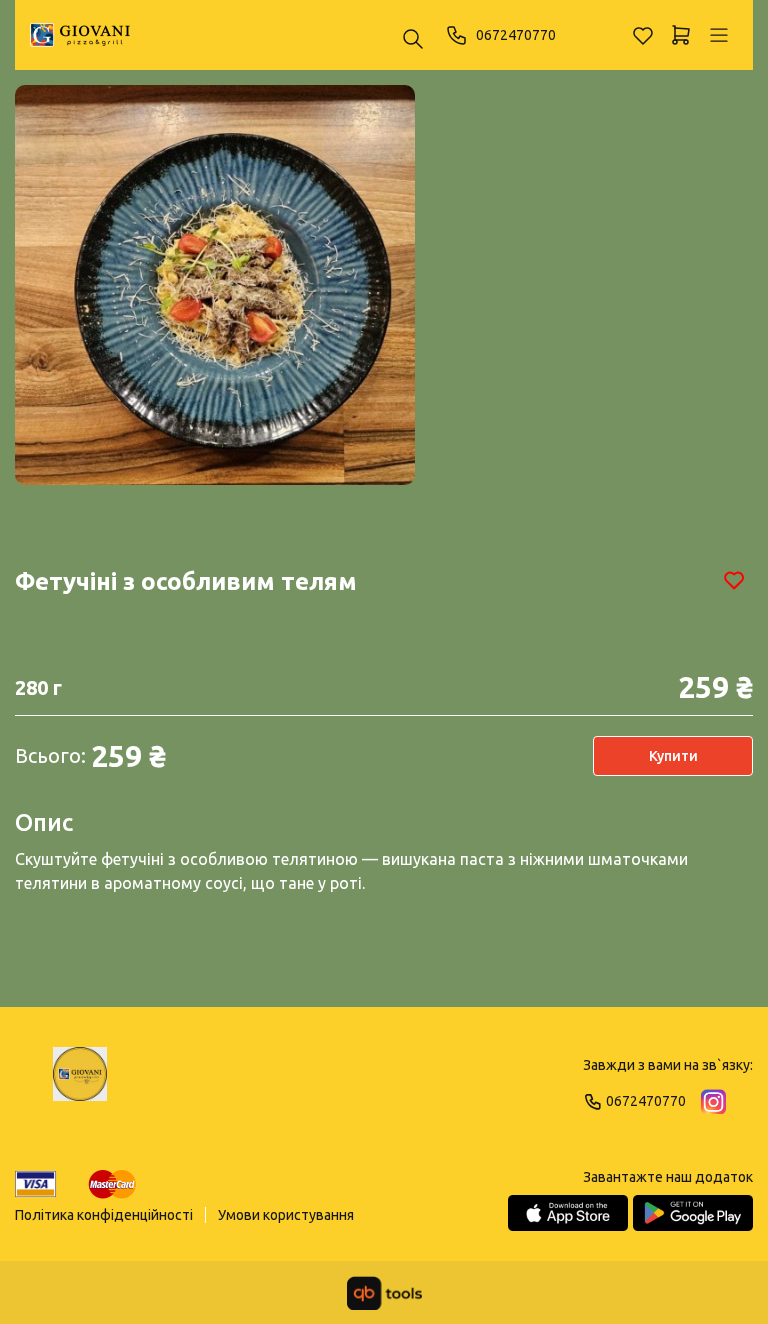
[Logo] (80, 1083)
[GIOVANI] (80, 35)
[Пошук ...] (413, 40)
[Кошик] (681, 35)
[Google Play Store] (693, 1213)
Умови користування (286, 1215)
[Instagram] (713, 1101)
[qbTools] (384, 1293)
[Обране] (643, 35)
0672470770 (516, 35)
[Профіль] (719, 35)
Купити (673, 756)
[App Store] (568, 1213)
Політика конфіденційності (104, 1215)
